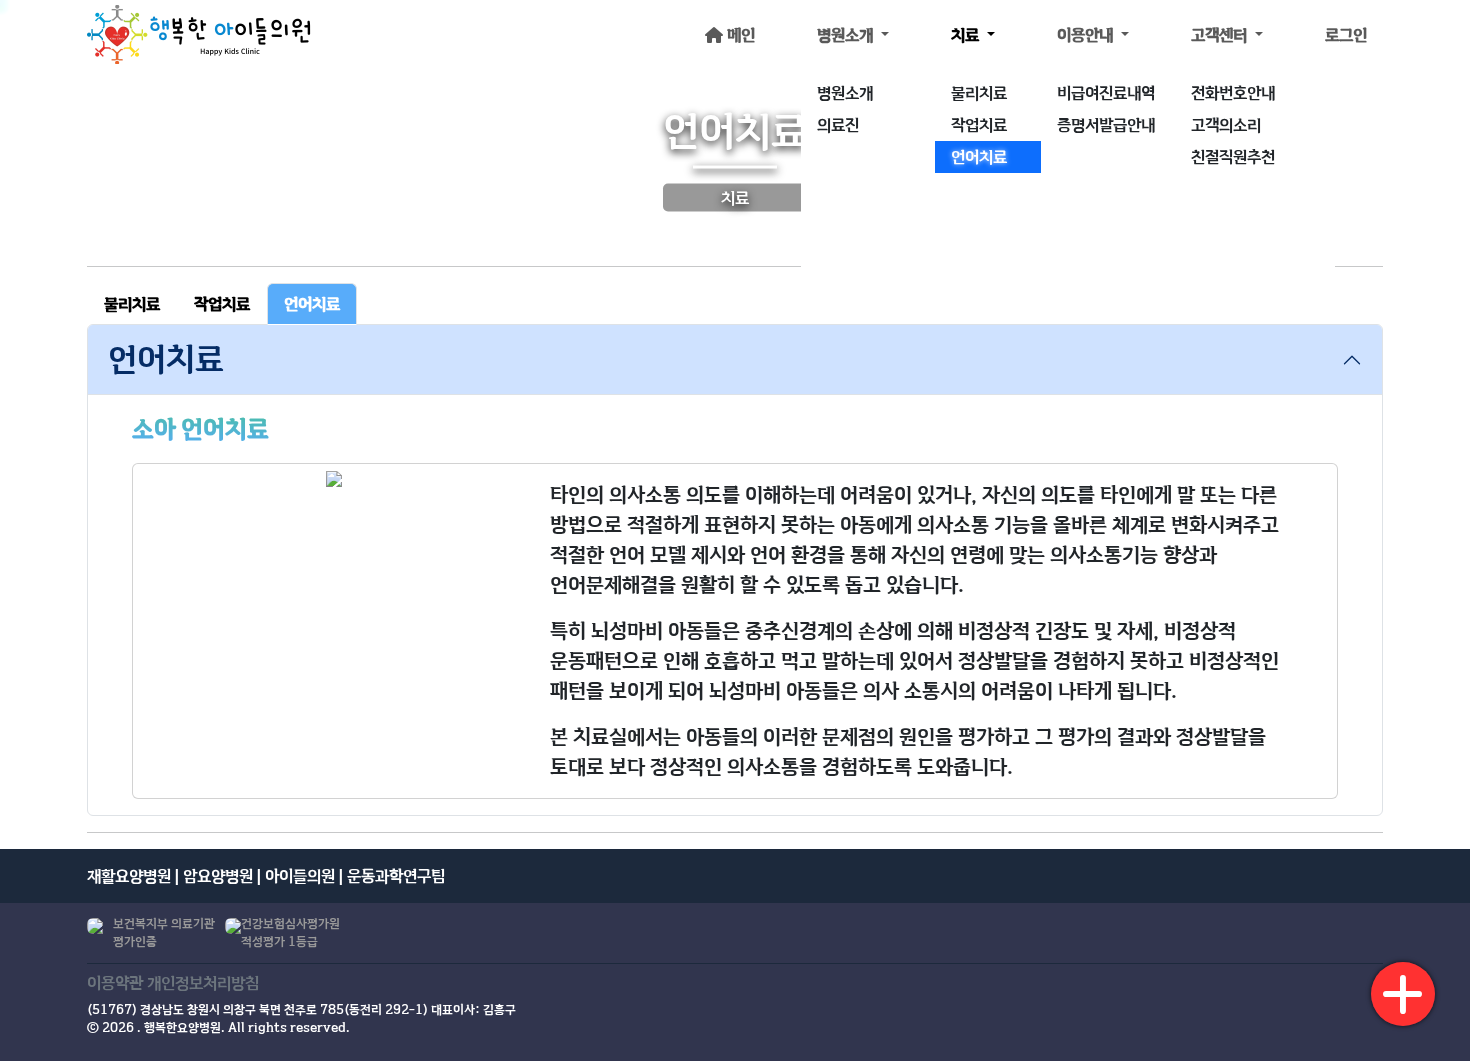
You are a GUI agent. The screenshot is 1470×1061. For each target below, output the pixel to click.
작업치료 (979, 125)
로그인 (1346, 35)
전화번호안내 (1233, 93)
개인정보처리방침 (203, 983)
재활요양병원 (129, 876)
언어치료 (979, 157)
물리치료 (979, 93)
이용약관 (115, 983)
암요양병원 (218, 876)
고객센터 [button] (1221, 35)
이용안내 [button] (1087, 35)
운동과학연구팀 (396, 876)
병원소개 (845, 93)
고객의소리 (1226, 125)
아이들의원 (300, 876)
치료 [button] (967, 35)
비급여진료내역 (1106, 93)
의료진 (838, 125)
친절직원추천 (1233, 157)
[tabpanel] (735, 570)
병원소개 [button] (847, 35)
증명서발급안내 (1106, 125)
